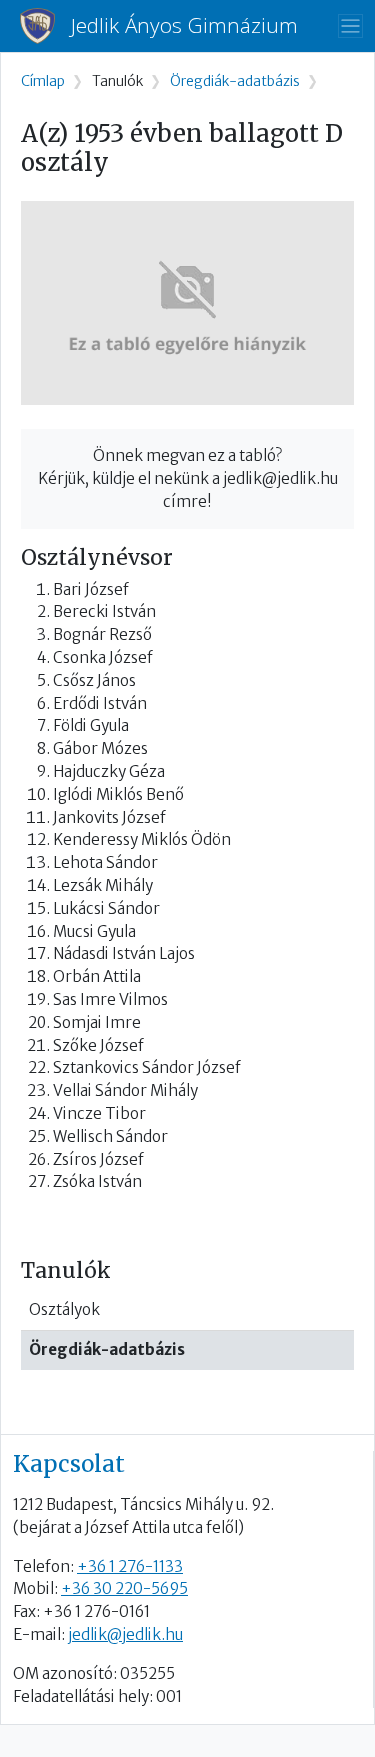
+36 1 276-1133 (130, 1566)
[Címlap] (45, 26)
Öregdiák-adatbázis (107, 1349)
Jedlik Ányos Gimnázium (184, 25)
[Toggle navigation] (350, 26)
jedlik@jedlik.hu (125, 1634)
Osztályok (64, 1309)
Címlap (43, 81)
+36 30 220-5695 (124, 1588)
